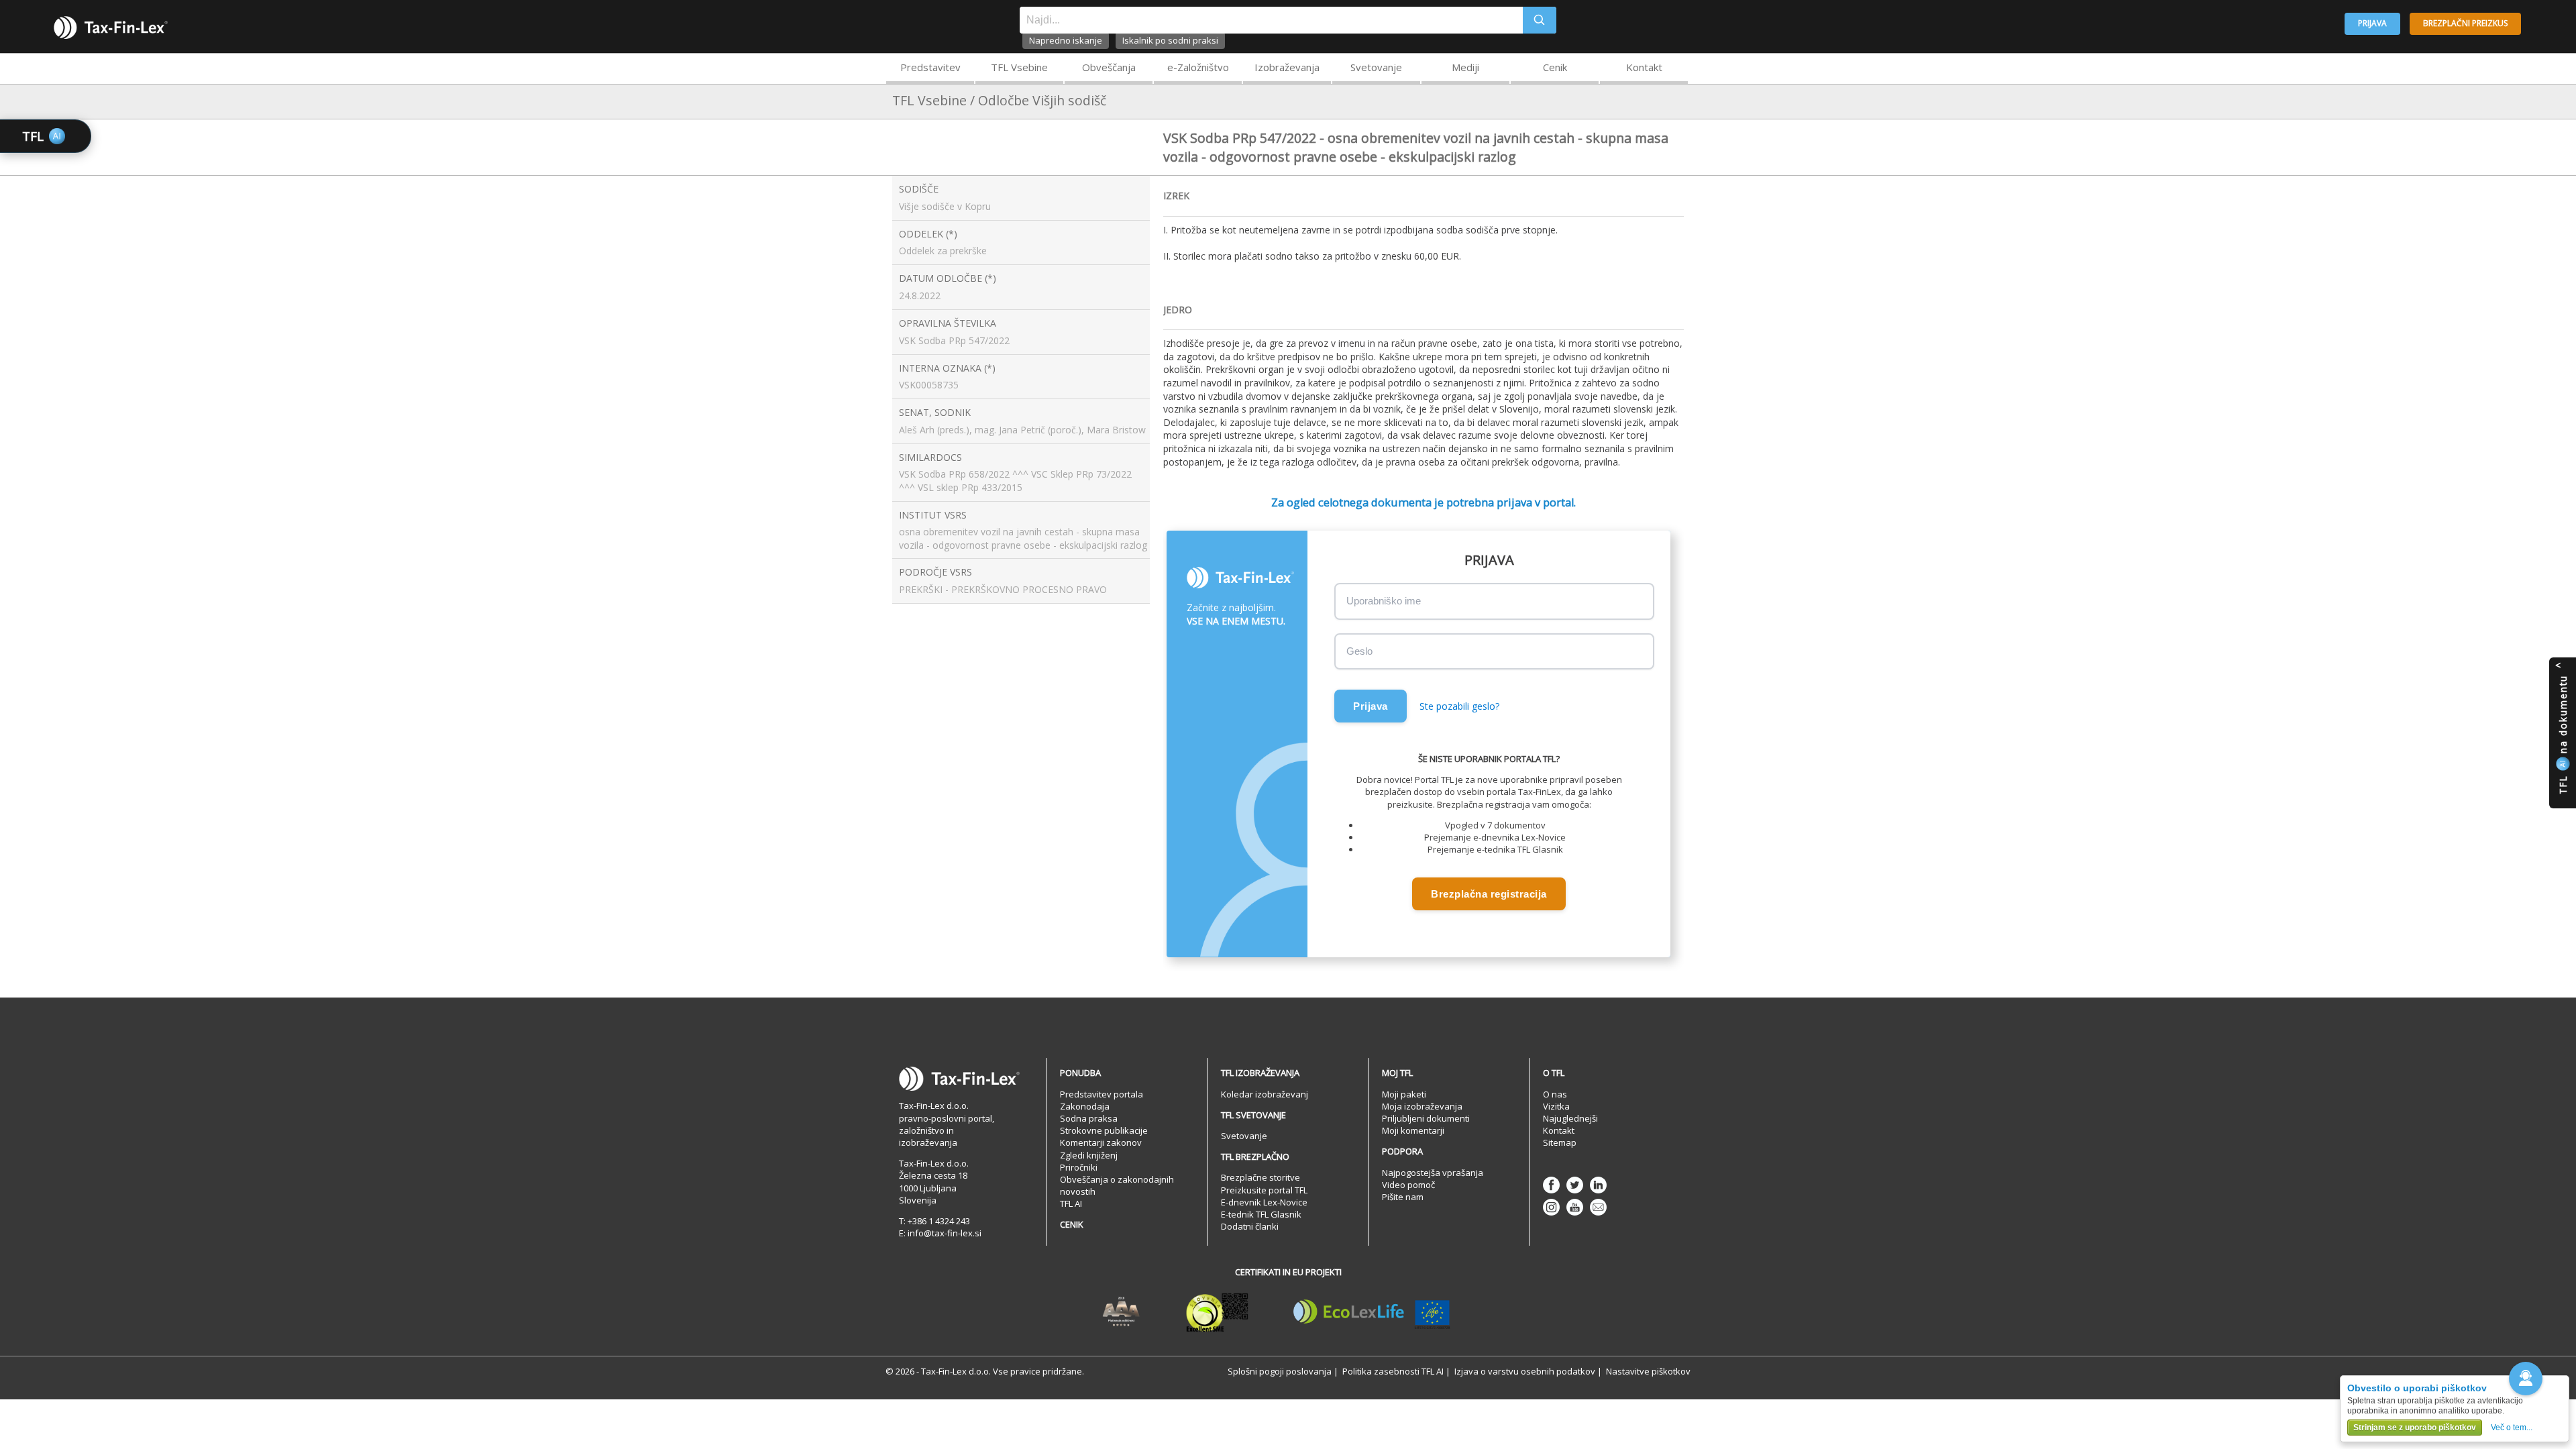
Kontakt (1644, 67)
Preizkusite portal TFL (1264, 1190)
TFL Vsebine (1019, 67)
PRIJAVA (2372, 23)
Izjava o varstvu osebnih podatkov (1525, 1371)
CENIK (1072, 1224)
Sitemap (1560, 1142)
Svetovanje (1376, 67)
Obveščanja (1109, 67)
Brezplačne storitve (1260, 1177)
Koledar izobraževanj (1265, 1094)
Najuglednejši (1570, 1118)
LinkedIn (1598, 1185)
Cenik (1555, 67)
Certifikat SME (1217, 1312)
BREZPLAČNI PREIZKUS (2465, 23)
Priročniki (1079, 1167)
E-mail (1598, 1207)
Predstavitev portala (1102, 1094)
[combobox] (1271, 20)
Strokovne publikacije (1104, 1130)
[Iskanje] (1540, 20)
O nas (1555, 1094)
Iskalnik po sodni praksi (1170, 40)
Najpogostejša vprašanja (1433, 1173)
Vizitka (1556, 1106)
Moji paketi (1404, 1094)
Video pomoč (1408, 1185)
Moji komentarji (1413, 1130)
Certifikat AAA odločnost (1121, 1312)
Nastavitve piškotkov (1648, 1371)
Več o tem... (2512, 1428)
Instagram (1551, 1207)
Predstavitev (930, 67)
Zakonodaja (1085, 1106)
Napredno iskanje (1066, 40)
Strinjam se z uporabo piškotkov (2415, 1428)
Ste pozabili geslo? (1459, 706)
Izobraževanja (1287, 67)
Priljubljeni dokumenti (1426, 1118)
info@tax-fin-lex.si (945, 1233)
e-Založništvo (1198, 67)
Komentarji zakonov (1101, 1142)
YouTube (1575, 1207)
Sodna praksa (1089, 1118)
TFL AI (1071, 1203)
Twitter (1575, 1185)
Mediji (1465, 67)
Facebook (1551, 1185)
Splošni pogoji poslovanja (1280, 1371)
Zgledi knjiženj (1089, 1155)
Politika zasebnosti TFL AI (1393, 1371)
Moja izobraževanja (1422, 1106)
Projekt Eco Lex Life (1372, 1312)
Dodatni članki (1250, 1226)
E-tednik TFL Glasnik (1261, 1214)
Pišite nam (1403, 1197)
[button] (2526, 1379)
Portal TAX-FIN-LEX (111, 28)
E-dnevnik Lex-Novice (1264, 1202)
